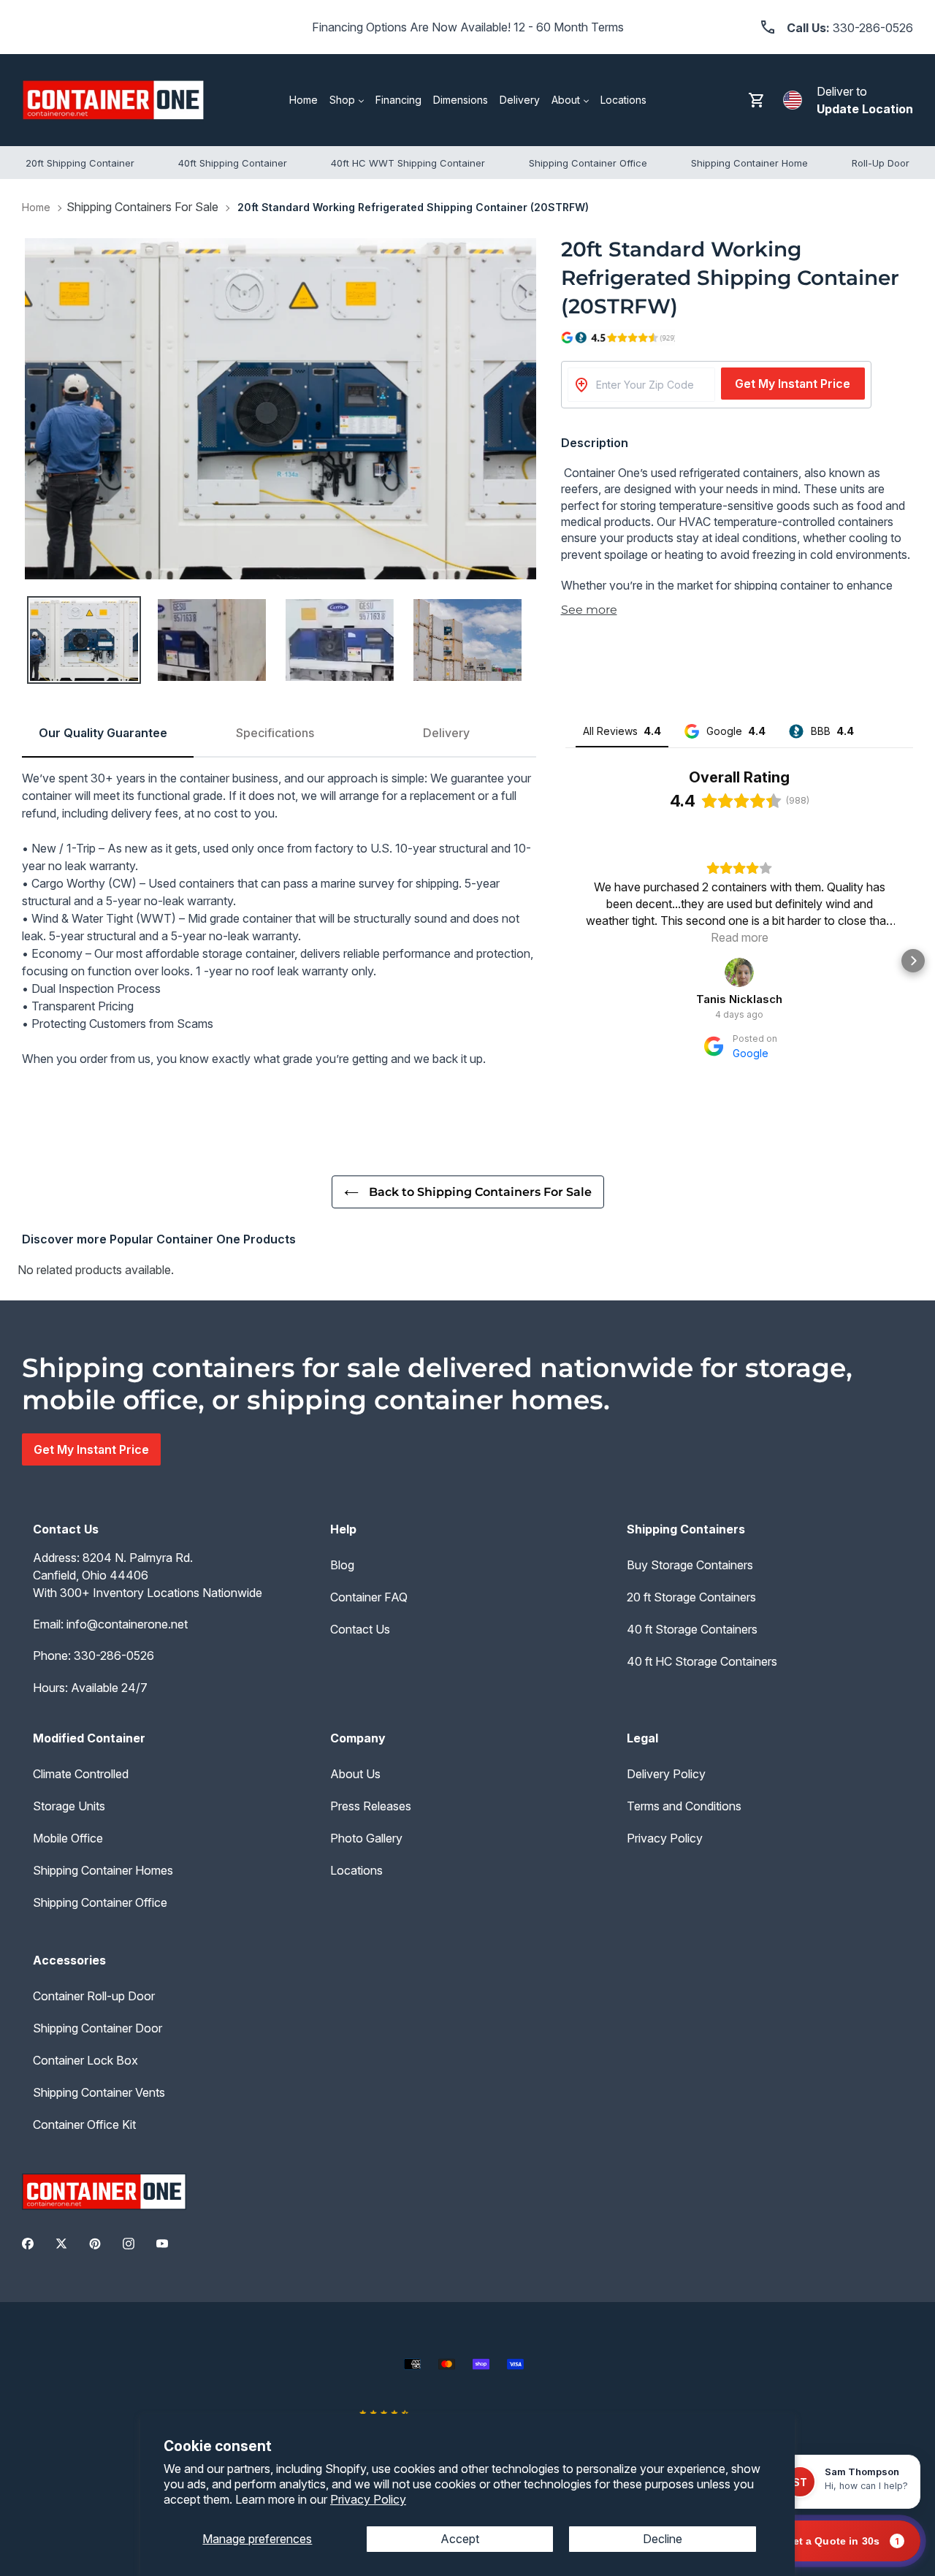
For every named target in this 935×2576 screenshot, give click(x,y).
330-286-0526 (114, 1655)
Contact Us (360, 1629)
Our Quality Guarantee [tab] (103, 733)
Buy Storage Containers (690, 1565)
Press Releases (371, 1806)
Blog (342, 1565)
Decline (663, 2539)
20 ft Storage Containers (691, 1597)
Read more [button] (740, 937)
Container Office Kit (84, 2125)
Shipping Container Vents (99, 2092)
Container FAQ (369, 1597)
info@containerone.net (127, 1624)
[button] (565, 961)
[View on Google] (739, 972)
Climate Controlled (81, 1774)
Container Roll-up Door (94, 1996)
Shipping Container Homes (103, 1870)
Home (36, 207)
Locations (356, 1870)
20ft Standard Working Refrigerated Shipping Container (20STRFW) (413, 207)
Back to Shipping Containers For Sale (479, 1192)
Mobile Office (68, 1838)
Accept (460, 2539)
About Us (355, 1774)
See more (589, 610)
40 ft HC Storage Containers (702, 1661)
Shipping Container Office (100, 1902)
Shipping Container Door (98, 2028)
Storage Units (69, 1806)
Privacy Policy (368, 2499)
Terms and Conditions (684, 1806)
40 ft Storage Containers (692, 1629)
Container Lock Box (85, 2060)
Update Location (865, 109)
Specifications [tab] (275, 733)
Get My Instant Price (793, 384)
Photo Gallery (366, 1838)
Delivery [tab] (446, 733)
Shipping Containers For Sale (142, 207)
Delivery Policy (666, 1774)
